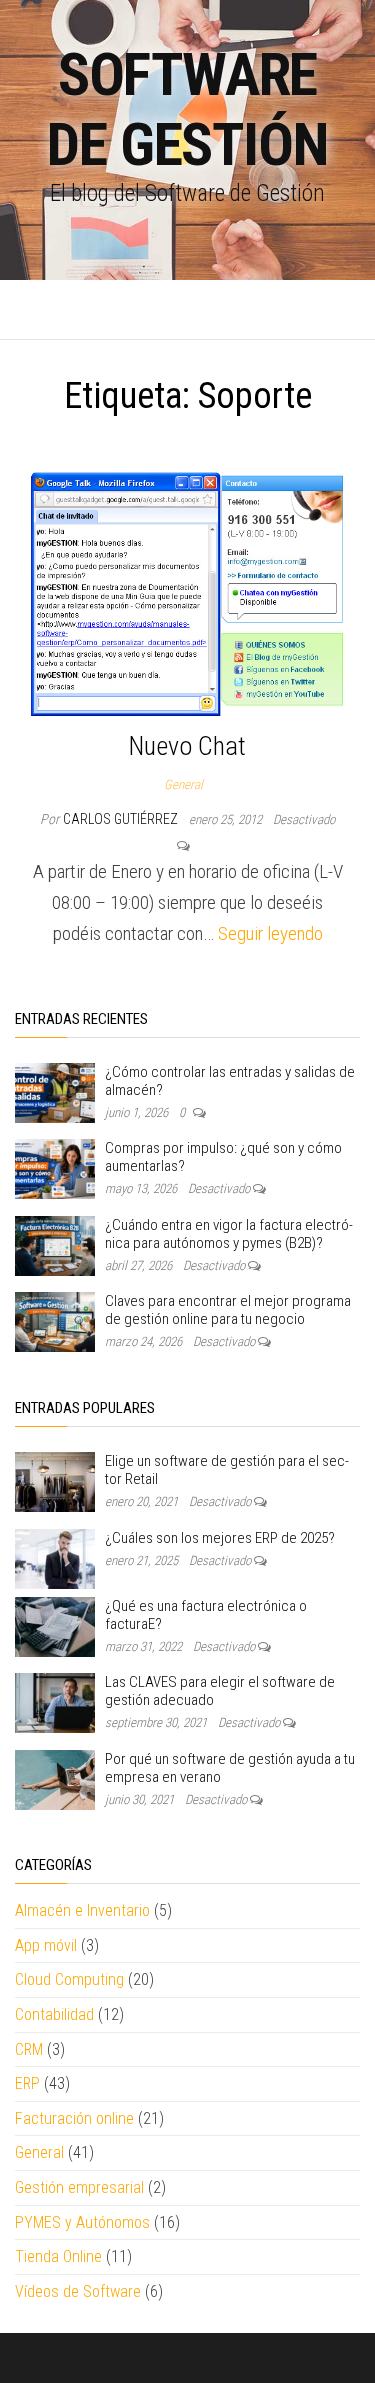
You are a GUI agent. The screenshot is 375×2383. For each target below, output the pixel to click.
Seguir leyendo (270, 933)
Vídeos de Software (78, 2291)
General (183, 784)
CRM (29, 2049)
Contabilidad (54, 2014)
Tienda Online (58, 2256)
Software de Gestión (187, 109)
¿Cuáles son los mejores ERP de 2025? (220, 1538)
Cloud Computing (69, 1979)
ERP (27, 2083)
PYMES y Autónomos (82, 2222)
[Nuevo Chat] (187, 593)
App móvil (46, 1945)
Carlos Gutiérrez (122, 819)
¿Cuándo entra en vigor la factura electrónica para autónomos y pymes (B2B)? (229, 1234)
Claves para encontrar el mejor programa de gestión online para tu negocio (228, 1310)
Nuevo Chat (187, 746)
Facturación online (74, 2118)
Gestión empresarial (79, 2187)
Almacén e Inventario (82, 1910)
